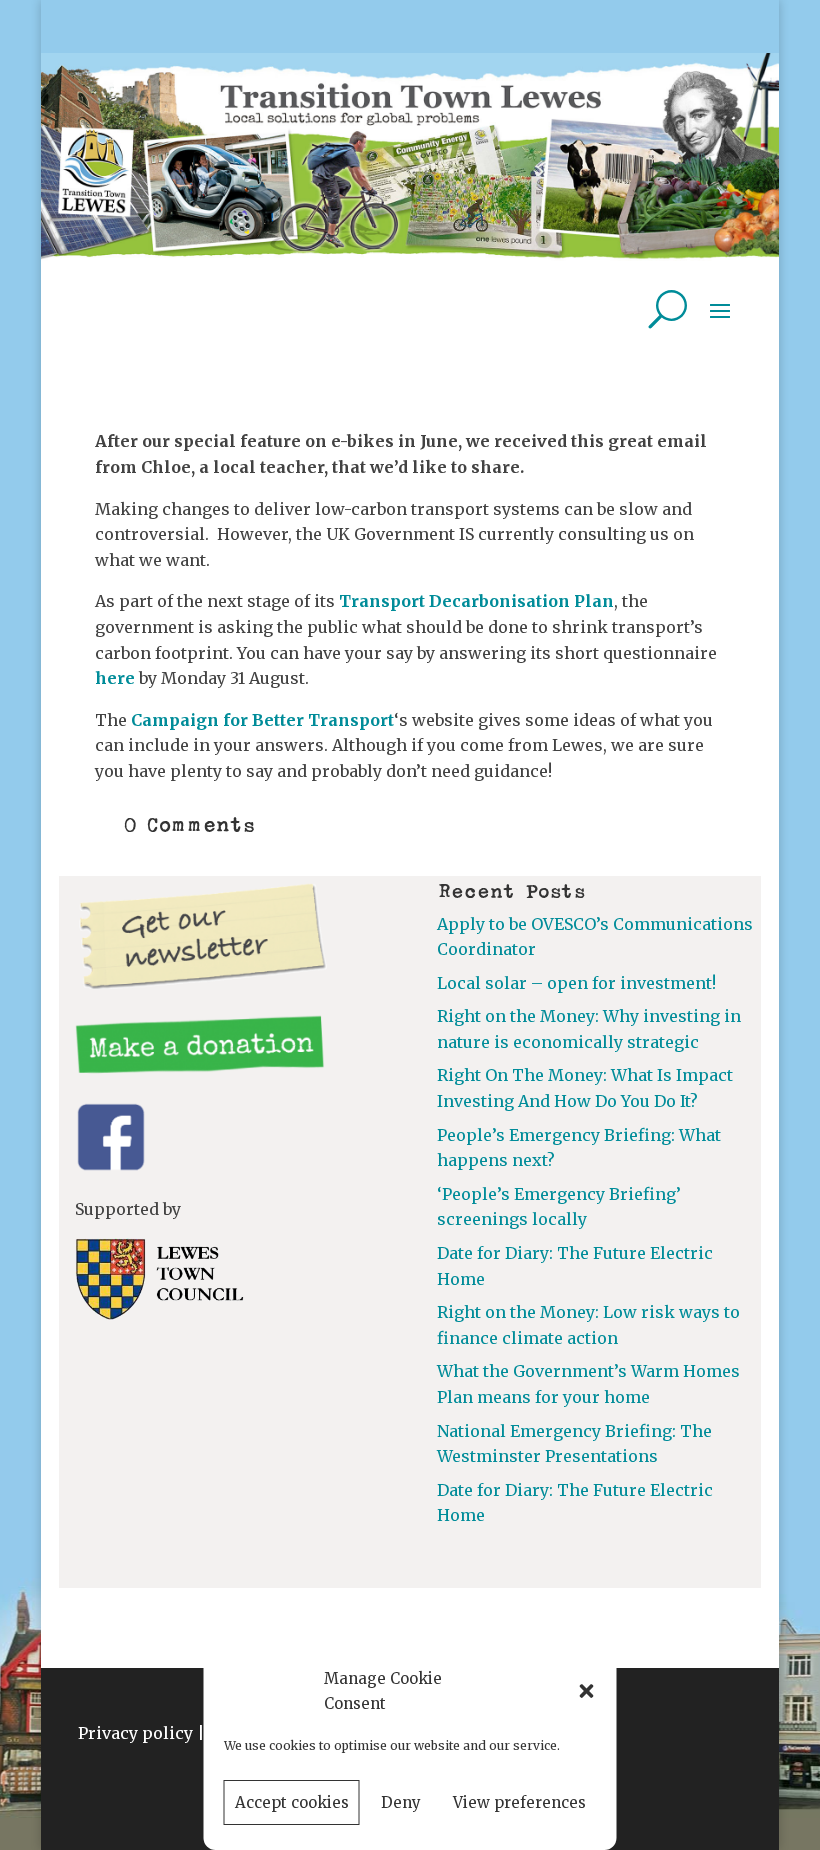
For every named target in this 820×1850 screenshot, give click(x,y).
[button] (587, 1691)
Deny (401, 1802)
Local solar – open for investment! (576, 983)
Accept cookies (292, 1802)
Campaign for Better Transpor (259, 720)
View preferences (519, 1802)
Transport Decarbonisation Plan (476, 601)
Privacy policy (135, 1733)
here (115, 678)
